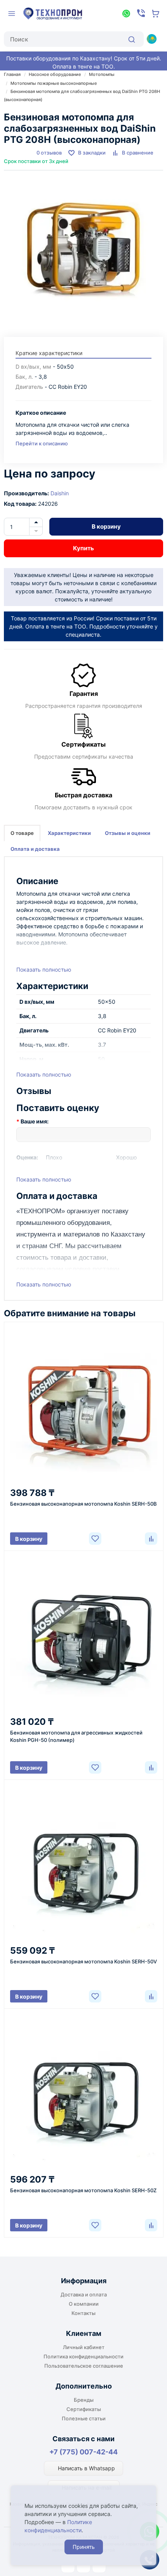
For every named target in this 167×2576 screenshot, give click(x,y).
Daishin (60, 493)
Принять (84, 2547)
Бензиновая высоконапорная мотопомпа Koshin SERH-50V (83, 1961)
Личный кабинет (84, 2347)
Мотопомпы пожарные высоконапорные (54, 83)
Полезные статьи (84, 2418)
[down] (36, 531)
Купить (83, 548)
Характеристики (69, 833)
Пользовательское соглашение (84, 2366)
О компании (84, 2304)
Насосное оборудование (55, 74)
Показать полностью (44, 969)
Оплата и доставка (35, 849)
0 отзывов (49, 153)
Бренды (84, 2400)
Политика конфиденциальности (83, 2356)
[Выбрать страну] (151, 39)
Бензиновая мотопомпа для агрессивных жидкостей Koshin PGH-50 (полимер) (76, 1736)
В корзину (106, 526)
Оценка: (27, 1157)
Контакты (83, 2313)
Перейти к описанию (42, 443)
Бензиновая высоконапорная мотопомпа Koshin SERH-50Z (83, 2190)
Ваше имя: (35, 1121)
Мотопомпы (102, 74)
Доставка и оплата (84, 2294)
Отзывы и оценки (128, 833)
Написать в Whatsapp (86, 2468)
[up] (36, 522)
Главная (12, 74)
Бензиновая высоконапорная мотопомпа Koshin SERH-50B (83, 1504)
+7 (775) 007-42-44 (83, 2452)
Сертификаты (84, 2409)
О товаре (22, 833)
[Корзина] (156, 14)
